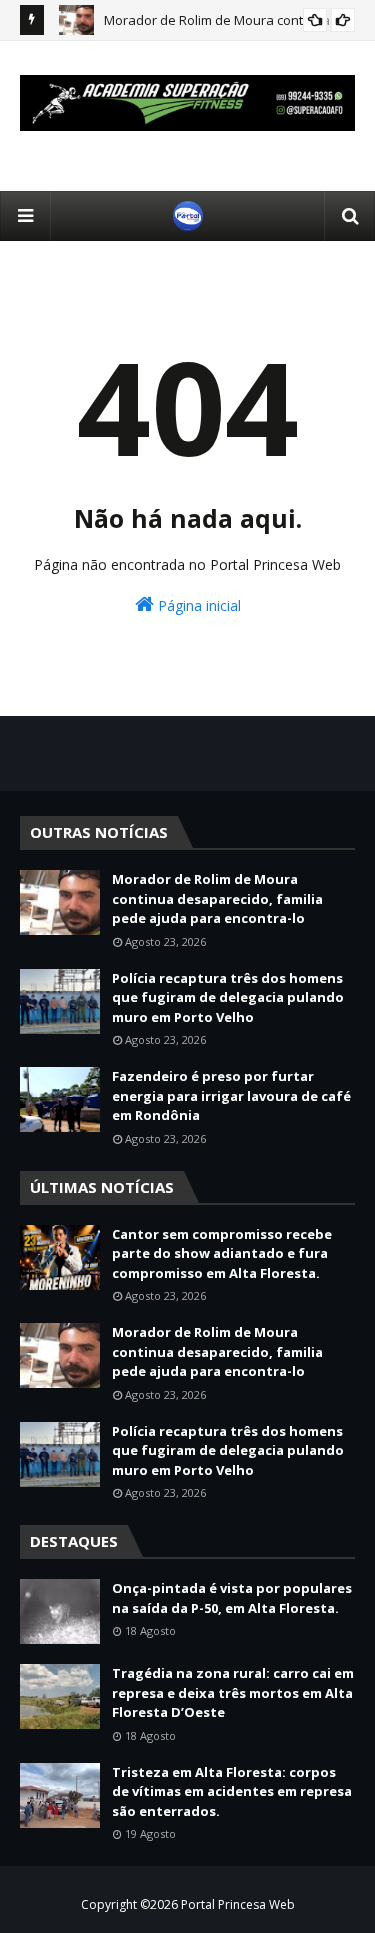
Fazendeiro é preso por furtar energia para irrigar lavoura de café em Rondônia (231, 1095)
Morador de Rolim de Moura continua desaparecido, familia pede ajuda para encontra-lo (217, 898)
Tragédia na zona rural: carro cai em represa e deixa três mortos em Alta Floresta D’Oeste (233, 1692)
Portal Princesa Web (238, 1904)
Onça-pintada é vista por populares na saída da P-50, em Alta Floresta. (232, 1598)
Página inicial (197, 605)
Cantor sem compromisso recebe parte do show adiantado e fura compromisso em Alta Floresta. (222, 1253)
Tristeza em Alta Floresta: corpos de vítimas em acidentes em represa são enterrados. (232, 1791)
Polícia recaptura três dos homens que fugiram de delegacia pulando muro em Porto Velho (228, 997)
